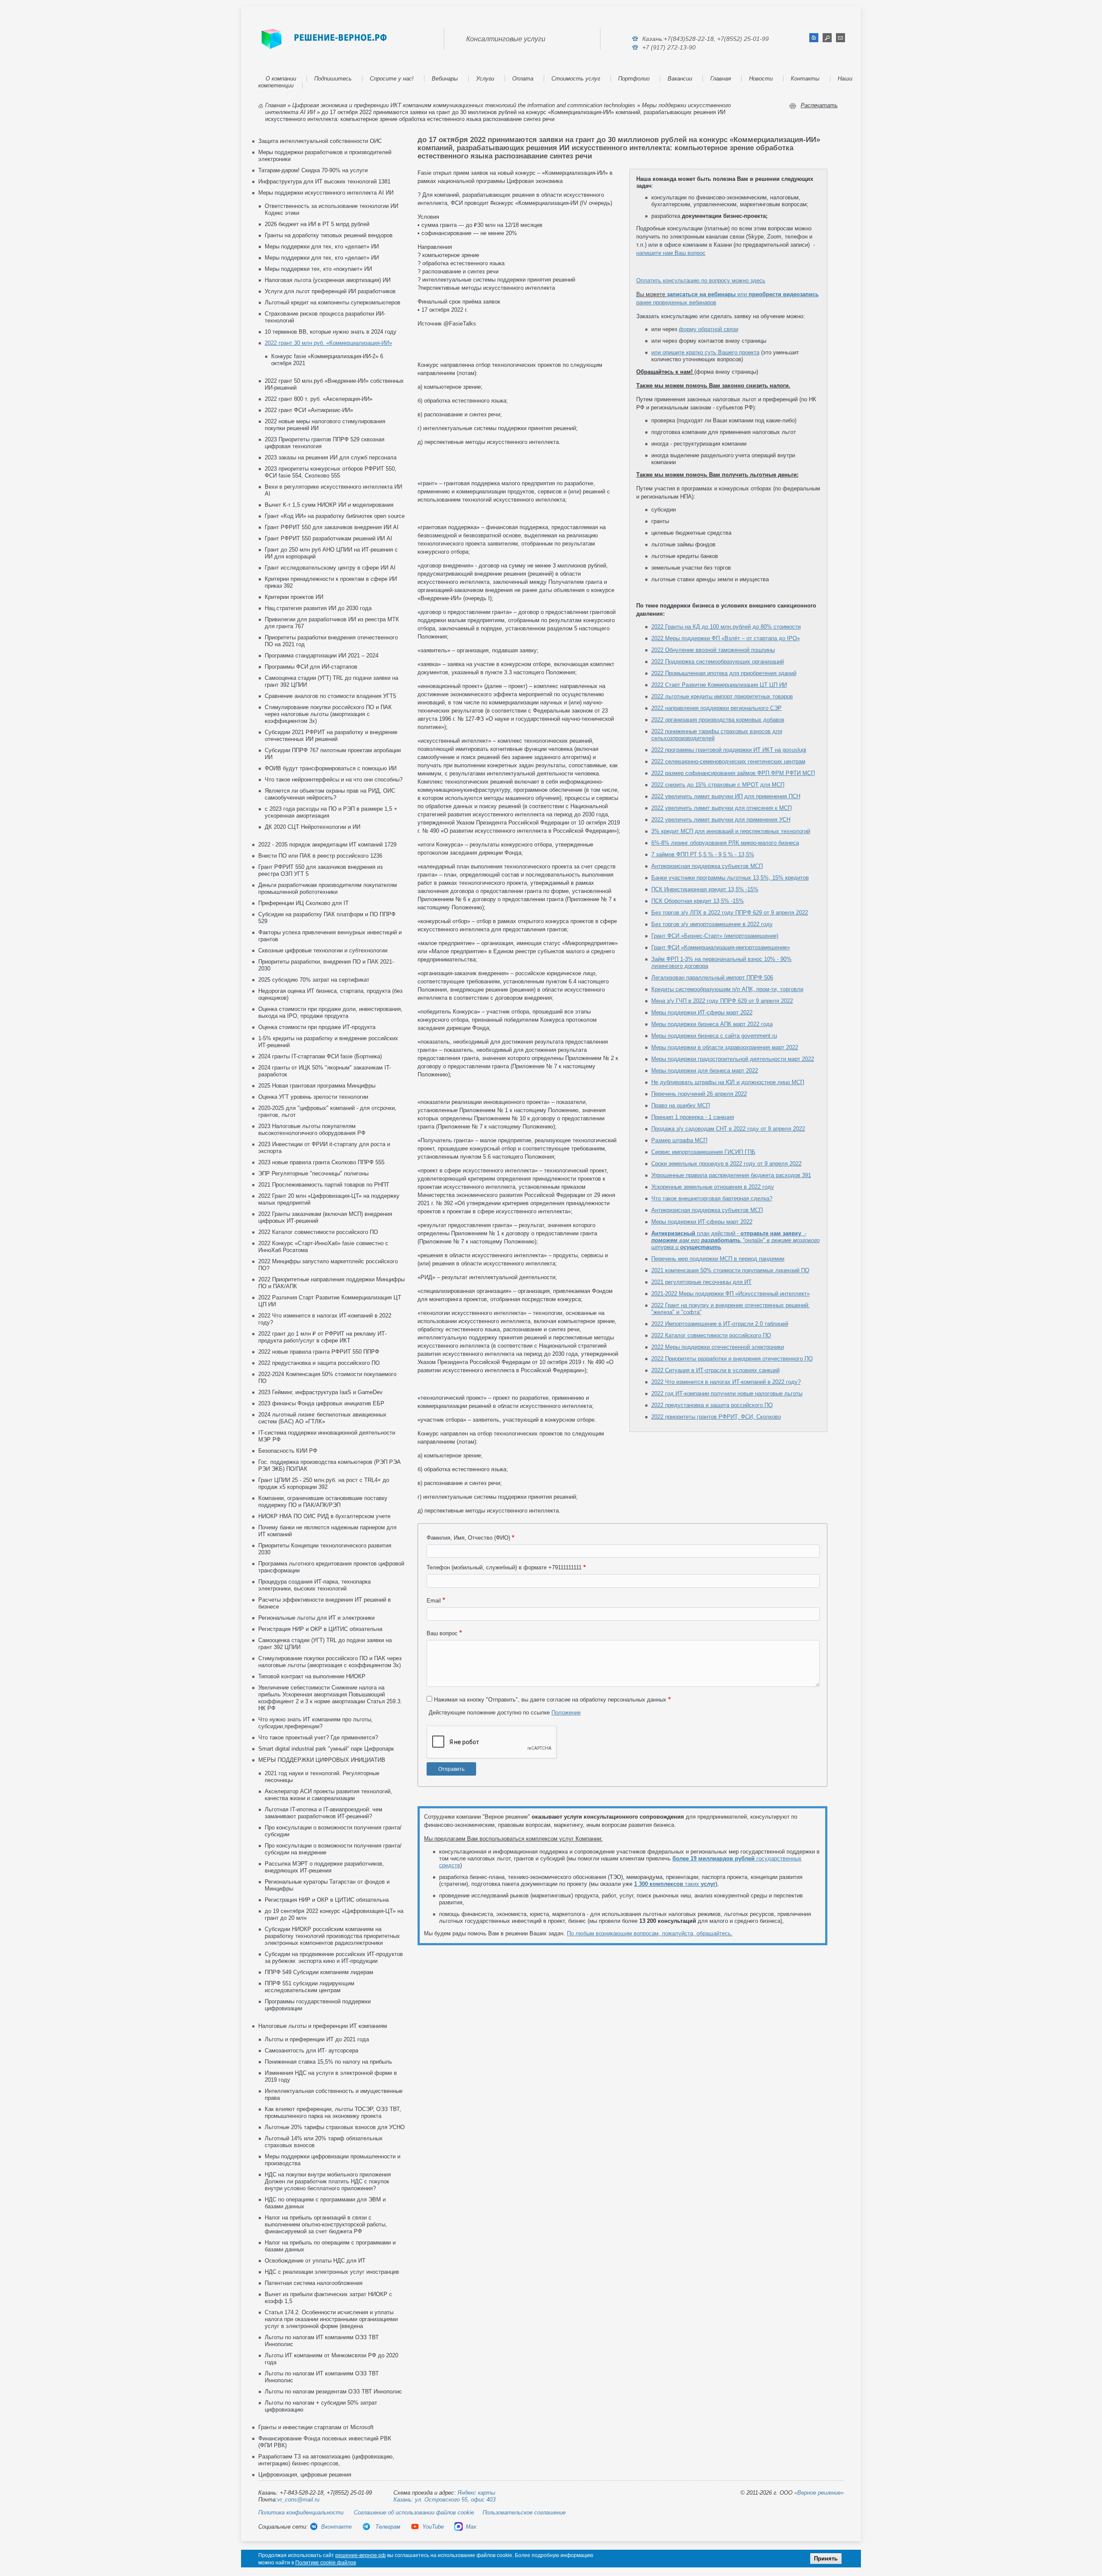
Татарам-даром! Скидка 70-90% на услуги (313, 170)
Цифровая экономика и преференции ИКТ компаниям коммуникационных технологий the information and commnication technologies (464, 105)
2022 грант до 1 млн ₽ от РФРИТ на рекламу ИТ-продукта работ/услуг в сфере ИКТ (322, 1337)
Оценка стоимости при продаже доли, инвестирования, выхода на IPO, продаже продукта (330, 1012)
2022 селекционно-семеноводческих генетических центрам (728, 761)
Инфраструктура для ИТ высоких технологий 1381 (324, 181)
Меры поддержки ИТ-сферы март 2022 (702, 1012)
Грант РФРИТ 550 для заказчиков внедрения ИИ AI (332, 527)
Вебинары (445, 79)
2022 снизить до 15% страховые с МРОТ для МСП (718, 785)
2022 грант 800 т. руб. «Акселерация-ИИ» (319, 399)
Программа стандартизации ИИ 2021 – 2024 (322, 656)
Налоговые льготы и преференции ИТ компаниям (323, 2026)
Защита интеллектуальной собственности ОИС (320, 141)
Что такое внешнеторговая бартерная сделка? (712, 1198)
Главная (721, 79)
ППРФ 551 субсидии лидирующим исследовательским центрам (310, 1987)
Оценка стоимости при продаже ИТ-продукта (317, 1027)
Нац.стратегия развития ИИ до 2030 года (318, 608)
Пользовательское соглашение (524, 2512)
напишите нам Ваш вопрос (671, 253)
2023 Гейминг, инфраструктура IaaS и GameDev (320, 1392)
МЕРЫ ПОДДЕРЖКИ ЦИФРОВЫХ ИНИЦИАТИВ (322, 1760)
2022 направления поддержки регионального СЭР (717, 708)
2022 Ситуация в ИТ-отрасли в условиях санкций (715, 1370)
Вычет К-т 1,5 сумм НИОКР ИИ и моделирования (329, 505)
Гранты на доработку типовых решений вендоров (329, 235)
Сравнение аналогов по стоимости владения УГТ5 (330, 696)
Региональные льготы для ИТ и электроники (316, 1618)
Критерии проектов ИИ (294, 597)
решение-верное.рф (361, 2555)
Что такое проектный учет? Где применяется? (318, 1737)
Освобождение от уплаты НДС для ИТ (315, 2261)
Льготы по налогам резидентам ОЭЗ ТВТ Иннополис (333, 2392)
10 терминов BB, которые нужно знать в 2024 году (331, 332)
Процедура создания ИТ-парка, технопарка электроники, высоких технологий (314, 1585)
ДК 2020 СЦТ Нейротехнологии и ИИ (313, 827)
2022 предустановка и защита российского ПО (319, 1363)
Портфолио (634, 79)
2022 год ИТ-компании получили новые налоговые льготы (727, 1393)
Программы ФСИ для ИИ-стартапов (311, 667)
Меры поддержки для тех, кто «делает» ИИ (322, 246)
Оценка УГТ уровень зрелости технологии (313, 1097)
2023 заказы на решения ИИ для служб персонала (331, 457)
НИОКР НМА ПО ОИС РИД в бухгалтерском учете (324, 1516)
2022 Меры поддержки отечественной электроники (718, 1347)
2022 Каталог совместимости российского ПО (318, 1232)
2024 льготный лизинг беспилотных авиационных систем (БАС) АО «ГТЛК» (322, 1418)
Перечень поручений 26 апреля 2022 (699, 1094)
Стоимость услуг (576, 79)
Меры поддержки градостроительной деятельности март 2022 (733, 1059)
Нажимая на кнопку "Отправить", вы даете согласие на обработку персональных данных (550, 1700)
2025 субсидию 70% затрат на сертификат (314, 980)
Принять (826, 2559)
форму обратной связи (709, 329)
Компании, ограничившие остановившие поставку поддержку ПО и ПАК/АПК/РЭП (323, 1502)
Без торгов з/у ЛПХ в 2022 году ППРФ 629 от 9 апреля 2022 (730, 913)
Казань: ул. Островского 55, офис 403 (444, 2500)
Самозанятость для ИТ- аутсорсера (311, 2051)
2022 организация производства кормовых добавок (718, 720)
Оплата (523, 79)
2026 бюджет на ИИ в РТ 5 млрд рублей (317, 224)
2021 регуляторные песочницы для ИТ (701, 1282)
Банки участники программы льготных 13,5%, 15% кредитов (730, 878)
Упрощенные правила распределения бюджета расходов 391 (731, 1175)
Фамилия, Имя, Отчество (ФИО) (468, 1538)
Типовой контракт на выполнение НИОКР (312, 1676)
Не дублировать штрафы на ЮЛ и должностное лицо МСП (728, 1082)
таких (675, 1884)
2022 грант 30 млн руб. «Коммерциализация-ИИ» (328, 343)
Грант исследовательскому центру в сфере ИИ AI (330, 568)
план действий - (735, 1240)
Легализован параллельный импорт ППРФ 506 (712, 978)
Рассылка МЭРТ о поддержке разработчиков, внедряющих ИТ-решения (324, 1867)
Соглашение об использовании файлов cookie (414, 2512)
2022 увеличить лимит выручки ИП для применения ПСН (726, 796)
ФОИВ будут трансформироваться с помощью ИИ (331, 768)
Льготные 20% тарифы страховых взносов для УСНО (335, 2127)
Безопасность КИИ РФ (288, 1451)
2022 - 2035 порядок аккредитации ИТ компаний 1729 (327, 845)
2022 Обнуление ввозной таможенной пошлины (713, 650)
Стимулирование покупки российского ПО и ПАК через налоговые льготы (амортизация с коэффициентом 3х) (328, 714)
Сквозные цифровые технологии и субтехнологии (323, 950)
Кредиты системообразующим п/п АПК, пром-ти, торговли (727, 989)
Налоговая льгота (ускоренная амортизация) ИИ (328, 280)
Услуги (485, 79)
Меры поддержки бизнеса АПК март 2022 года (712, 1024)
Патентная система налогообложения (314, 2283)
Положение (566, 1713)
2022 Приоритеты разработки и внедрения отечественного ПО (732, 1359)
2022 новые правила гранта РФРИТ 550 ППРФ (319, 1352)
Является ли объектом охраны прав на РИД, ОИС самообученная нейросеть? (330, 794)
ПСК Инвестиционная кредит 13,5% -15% (705, 889)
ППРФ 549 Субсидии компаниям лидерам (319, 1972)
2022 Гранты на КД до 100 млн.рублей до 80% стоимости (726, 627)
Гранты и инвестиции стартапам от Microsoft (316, 2427)
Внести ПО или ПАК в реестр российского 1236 (320, 856)
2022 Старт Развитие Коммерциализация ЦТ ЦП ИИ (719, 685)
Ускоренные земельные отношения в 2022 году (713, 1187)
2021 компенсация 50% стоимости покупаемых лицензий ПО (730, 1270)
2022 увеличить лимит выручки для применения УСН (721, 820)
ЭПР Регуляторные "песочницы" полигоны (313, 1173)
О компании (281, 79)
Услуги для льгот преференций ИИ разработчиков (330, 291)
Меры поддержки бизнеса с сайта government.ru (714, 1036)
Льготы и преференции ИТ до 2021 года (317, 2039)
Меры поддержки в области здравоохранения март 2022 (725, 1047)
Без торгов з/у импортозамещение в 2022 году (712, 924)
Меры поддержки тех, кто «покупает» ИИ (318, 269)
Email (434, 1601)
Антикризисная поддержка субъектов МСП (707, 866)
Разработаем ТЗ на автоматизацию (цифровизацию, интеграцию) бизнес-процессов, (326, 2460)
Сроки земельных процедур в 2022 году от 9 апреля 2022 (726, 1164)
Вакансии (680, 79)
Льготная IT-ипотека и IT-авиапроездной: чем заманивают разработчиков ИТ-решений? (323, 1813)
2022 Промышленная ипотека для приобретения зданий (724, 673)
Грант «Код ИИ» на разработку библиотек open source (335, 516)
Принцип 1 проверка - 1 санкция (693, 1117)
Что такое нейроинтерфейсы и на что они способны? (334, 780)
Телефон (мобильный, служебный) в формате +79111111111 (504, 1567)
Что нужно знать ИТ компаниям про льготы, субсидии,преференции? (316, 1723)
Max (471, 2527)
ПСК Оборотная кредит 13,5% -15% (698, 901)
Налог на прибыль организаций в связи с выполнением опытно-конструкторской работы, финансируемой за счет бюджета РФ (326, 2224)
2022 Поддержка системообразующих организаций (718, 662)
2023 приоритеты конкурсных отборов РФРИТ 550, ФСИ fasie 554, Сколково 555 (331, 472)
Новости (761, 79)
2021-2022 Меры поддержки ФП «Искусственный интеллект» (731, 1294)
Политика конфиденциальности (301, 2512)
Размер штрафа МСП (679, 1140)
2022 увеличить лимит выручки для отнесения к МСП (721, 808)
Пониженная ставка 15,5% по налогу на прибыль (328, 2062)
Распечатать (819, 105)
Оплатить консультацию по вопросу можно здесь (701, 281)
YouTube (433, 2527)
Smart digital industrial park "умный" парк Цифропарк (326, 1749)
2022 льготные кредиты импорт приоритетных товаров (722, 696)
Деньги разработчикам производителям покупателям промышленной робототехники (328, 888)
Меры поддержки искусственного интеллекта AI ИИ (326, 193)
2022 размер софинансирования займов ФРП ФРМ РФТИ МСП (733, 773)
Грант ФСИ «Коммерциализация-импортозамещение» (721, 947)
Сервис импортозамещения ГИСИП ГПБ (703, 1152)
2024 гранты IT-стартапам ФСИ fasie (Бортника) (320, 1056)
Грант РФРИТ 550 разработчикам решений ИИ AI (328, 538)
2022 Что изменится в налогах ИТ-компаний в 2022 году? (726, 1382)
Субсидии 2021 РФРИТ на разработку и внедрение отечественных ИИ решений (331, 736)
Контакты (805, 79)
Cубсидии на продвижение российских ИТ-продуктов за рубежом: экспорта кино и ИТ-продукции (334, 1958)
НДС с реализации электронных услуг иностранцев (332, 2272)
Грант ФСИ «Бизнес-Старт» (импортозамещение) (715, 936)
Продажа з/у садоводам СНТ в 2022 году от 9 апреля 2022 (728, 1129)
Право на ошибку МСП (681, 1105)
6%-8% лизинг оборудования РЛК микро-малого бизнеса (725, 843)
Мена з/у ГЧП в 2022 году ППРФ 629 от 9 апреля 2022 (722, 1001)
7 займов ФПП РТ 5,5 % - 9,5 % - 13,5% (703, 854)
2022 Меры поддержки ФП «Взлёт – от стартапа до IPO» (726, 638)
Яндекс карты (477, 2493)
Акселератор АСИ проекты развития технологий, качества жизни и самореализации (328, 1795)
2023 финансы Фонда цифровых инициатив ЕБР (321, 1403)
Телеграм (387, 2527)
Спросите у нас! (392, 79)
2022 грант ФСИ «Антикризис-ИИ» (309, 410)
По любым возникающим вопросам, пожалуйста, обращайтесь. (650, 1933)
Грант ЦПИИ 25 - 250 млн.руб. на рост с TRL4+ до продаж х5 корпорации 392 (324, 1483)
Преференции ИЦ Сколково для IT (303, 903)
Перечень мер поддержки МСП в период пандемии (718, 1259)
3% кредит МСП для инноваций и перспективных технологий (731, 831)
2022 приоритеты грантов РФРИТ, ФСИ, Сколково (716, 1417)
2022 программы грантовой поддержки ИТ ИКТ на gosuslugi (729, 750)
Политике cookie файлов (326, 2563)
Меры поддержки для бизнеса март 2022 (705, 1071)
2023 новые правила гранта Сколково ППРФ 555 (321, 1162)
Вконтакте (336, 2527)
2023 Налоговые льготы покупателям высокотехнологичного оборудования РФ (312, 1130)
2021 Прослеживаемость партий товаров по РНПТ (324, 1185)
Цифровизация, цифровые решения (305, 2475)
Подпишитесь (333, 79)
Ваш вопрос (442, 1633)
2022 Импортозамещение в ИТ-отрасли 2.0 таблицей (720, 1324)
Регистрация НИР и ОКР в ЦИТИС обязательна (320, 1629)
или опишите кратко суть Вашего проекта (705, 352)
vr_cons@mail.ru (298, 2500)
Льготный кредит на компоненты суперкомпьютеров (333, 302)
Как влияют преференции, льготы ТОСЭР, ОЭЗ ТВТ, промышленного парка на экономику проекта (333, 2113)
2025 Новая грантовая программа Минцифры (317, 1086)
